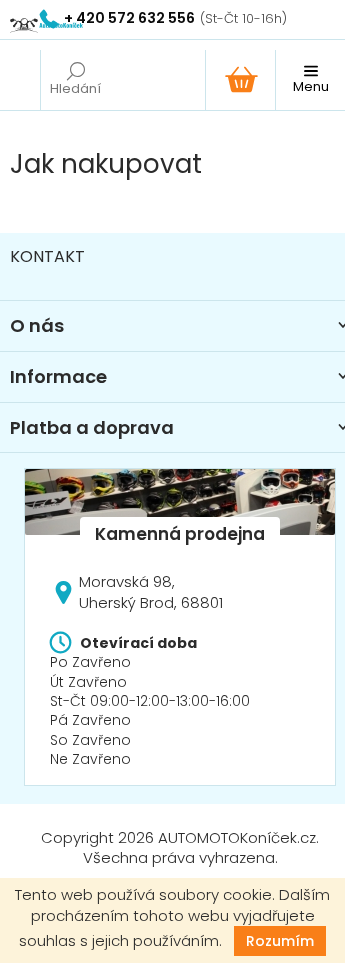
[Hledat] (75, 80)
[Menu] (310, 80)
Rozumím (280, 941)
